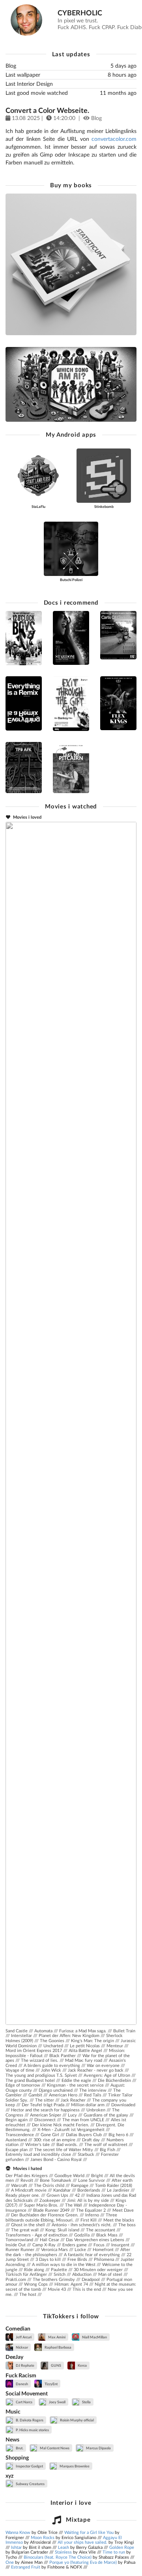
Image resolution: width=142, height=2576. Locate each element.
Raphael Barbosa (58, 2347)
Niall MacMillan (94, 2337)
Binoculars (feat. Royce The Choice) (58, 2557)
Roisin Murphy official (77, 2420)
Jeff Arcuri (23, 2337)
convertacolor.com (114, 139)
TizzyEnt (51, 2384)
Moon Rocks (43, 2537)
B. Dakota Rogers (29, 2420)
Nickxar (21, 2347)
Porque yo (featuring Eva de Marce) (83, 2562)
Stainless (63, 2552)
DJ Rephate (25, 2365)
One (10, 2562)
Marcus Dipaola (98, 2448)
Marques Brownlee (74, 2466)
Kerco (82, 2365)
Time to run (114, 2552)
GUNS (56, 2365)
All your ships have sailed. (82, 2542)
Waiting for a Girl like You (89, 2532)
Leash (64, 2547)
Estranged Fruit (26, 2567)
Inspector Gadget (29, 2466)
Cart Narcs (24, 2402)
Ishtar (16, 2547)
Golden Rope (122, 2547)
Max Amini (56, 2337)
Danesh (21, 2384)
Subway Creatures (30, 2484)
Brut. (19, 2448)
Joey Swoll (57, 2402)
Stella (86, 2402)
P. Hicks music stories (32, 2430)
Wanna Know (18, 2532)
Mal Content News (54, 2448)
